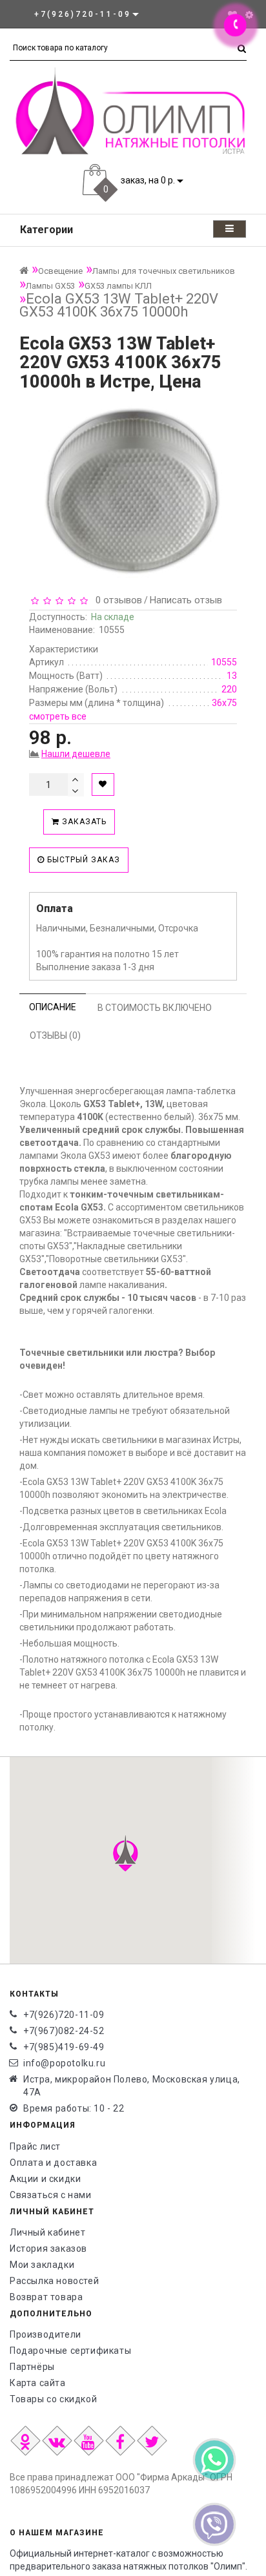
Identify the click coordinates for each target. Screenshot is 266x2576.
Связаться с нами (51, 2195)
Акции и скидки (45, 2179)
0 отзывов (116, 600)
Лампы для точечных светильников (164, 271)
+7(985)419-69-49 (64, 2047)
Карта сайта (38, 2383)
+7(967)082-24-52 (64, 2031)
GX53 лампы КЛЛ (118, 286)
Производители (46, 2334)
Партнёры (32, 2367)
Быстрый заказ (82, 860)
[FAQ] (249, 15)
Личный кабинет (47, 2232)
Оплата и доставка (53, 2163)
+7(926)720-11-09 (64, 2015)
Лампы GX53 (50, 286)
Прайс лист (35, 2146)
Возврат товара (46, 2297)
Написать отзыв (186, 600)
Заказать (83, 822)
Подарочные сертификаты (70, 2351)
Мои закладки (42, 2265)
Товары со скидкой (53, 2399)
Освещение (60, 271)
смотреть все (58, 716)
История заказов (48, 2249)
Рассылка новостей (54, 2281)
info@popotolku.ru (64, 2063)
